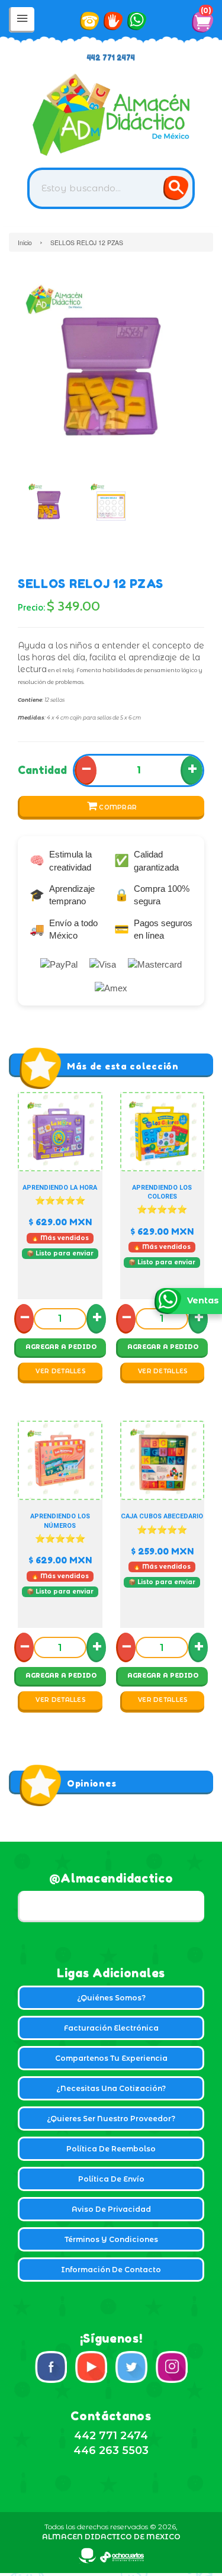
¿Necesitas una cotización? (111, 2088)
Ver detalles (61, 1371)
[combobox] (111, 188)
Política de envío (111, 2179)
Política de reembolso (111, 2149)
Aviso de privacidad (111, 2209)
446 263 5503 (111, 2450)
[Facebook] (51, 2367)
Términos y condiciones (111, 2239)
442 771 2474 (111, 58)
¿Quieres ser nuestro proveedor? (111, 2119)
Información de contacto (111, 2270)
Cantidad (42, 770)
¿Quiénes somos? (111, 1998)
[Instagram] (172, 2367)
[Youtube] (91, 2367)
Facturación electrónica (111, 2028)
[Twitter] (131, 2367)
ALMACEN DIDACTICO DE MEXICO (111, 2537)
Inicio (25, 242)
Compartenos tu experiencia (111, 2058)
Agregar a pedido (61, 1347)
